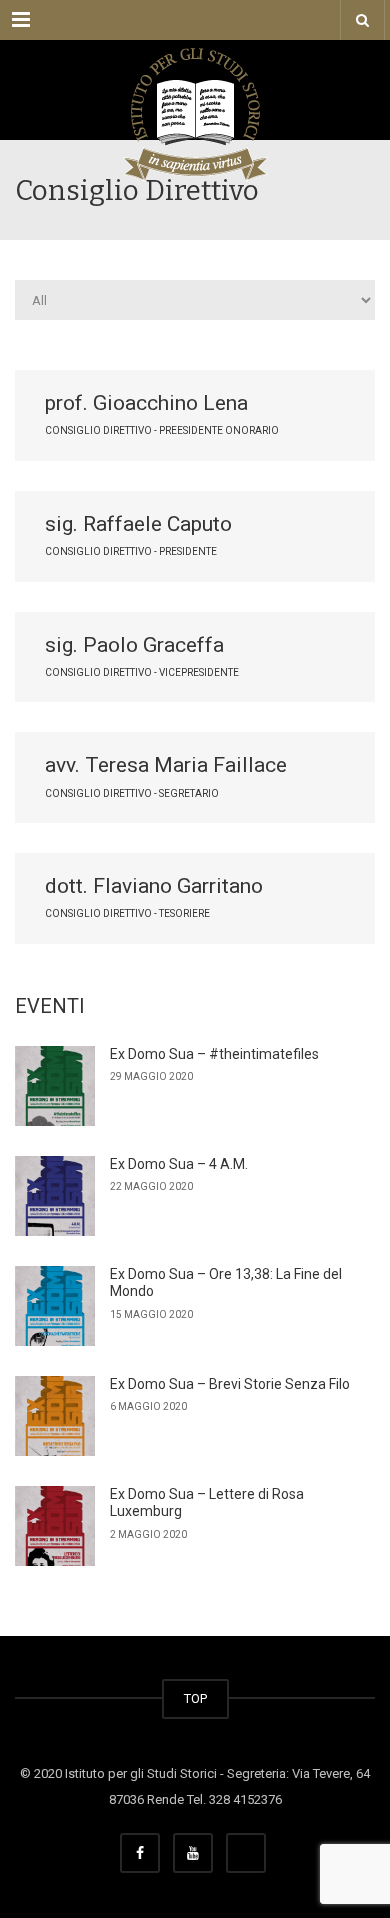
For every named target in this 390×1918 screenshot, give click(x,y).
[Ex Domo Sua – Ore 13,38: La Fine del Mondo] (55, 1306)
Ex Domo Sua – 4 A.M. (179, 1164)
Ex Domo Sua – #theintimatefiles (214, 1054)
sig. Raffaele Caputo (138, 524)
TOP (195, 1698)
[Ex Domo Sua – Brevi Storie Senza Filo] (55, 1416)
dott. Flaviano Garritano (154, 886)
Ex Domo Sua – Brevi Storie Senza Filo (230, 1384)
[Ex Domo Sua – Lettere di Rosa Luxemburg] (55, 1526)
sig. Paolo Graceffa (134, 645)
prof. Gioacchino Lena (146, 403)
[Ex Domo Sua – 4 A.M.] (55, 1196)
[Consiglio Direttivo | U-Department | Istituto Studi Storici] (195, 90)
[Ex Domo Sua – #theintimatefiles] (55, 1086)
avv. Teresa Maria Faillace (166, 765)
